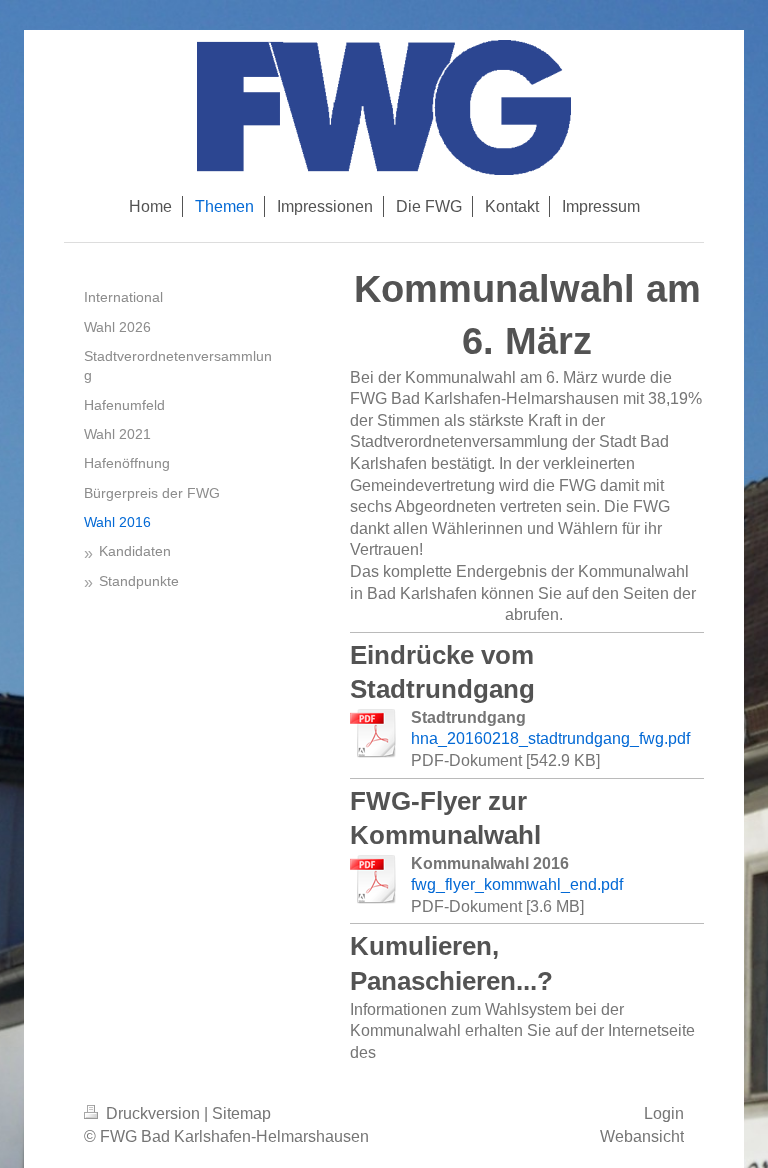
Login (664, 1113)
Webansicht (642, 1136)
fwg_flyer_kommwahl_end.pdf (517, 884)
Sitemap (241, 1113)
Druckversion (153, 1113)
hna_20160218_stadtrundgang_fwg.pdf (550, 738)
